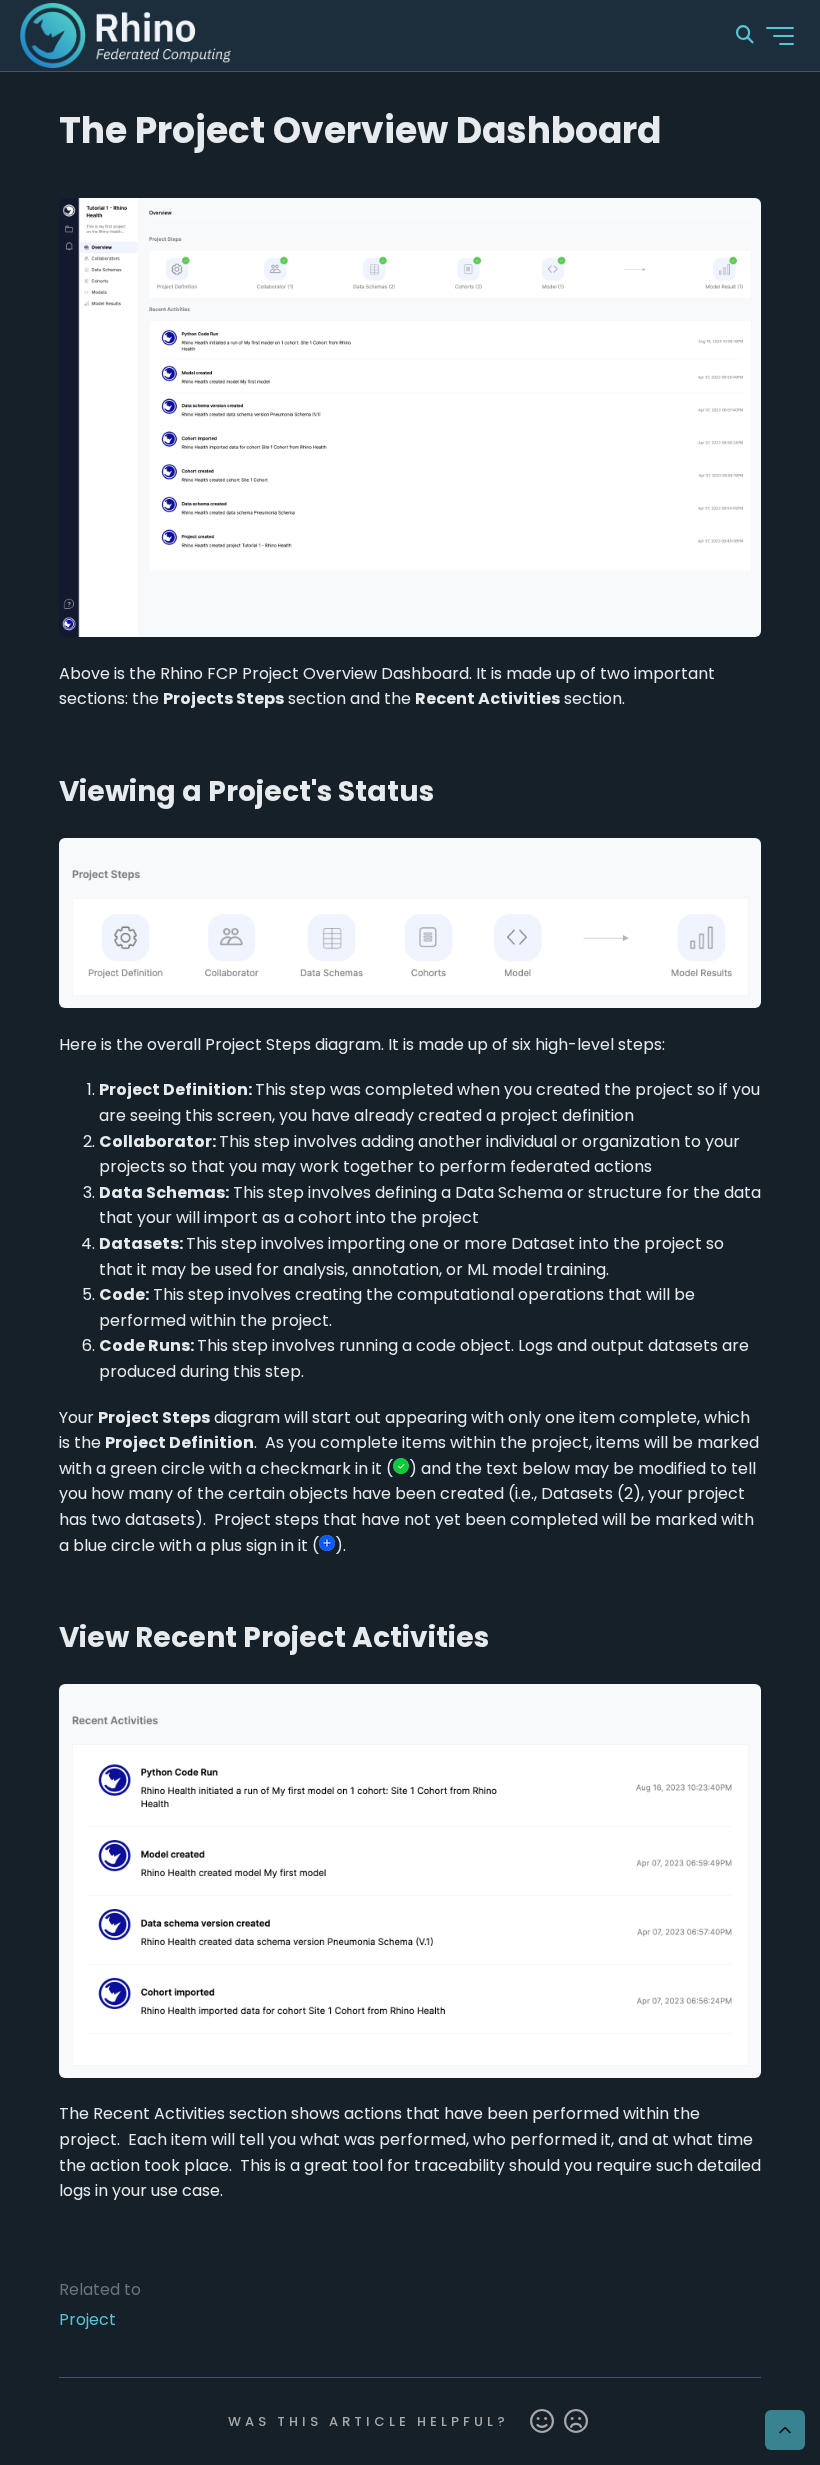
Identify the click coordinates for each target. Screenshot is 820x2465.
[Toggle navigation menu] (780, 36)
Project (87, 2319)
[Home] (125, 35)
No (576, 2422)
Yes (542, 2422)
